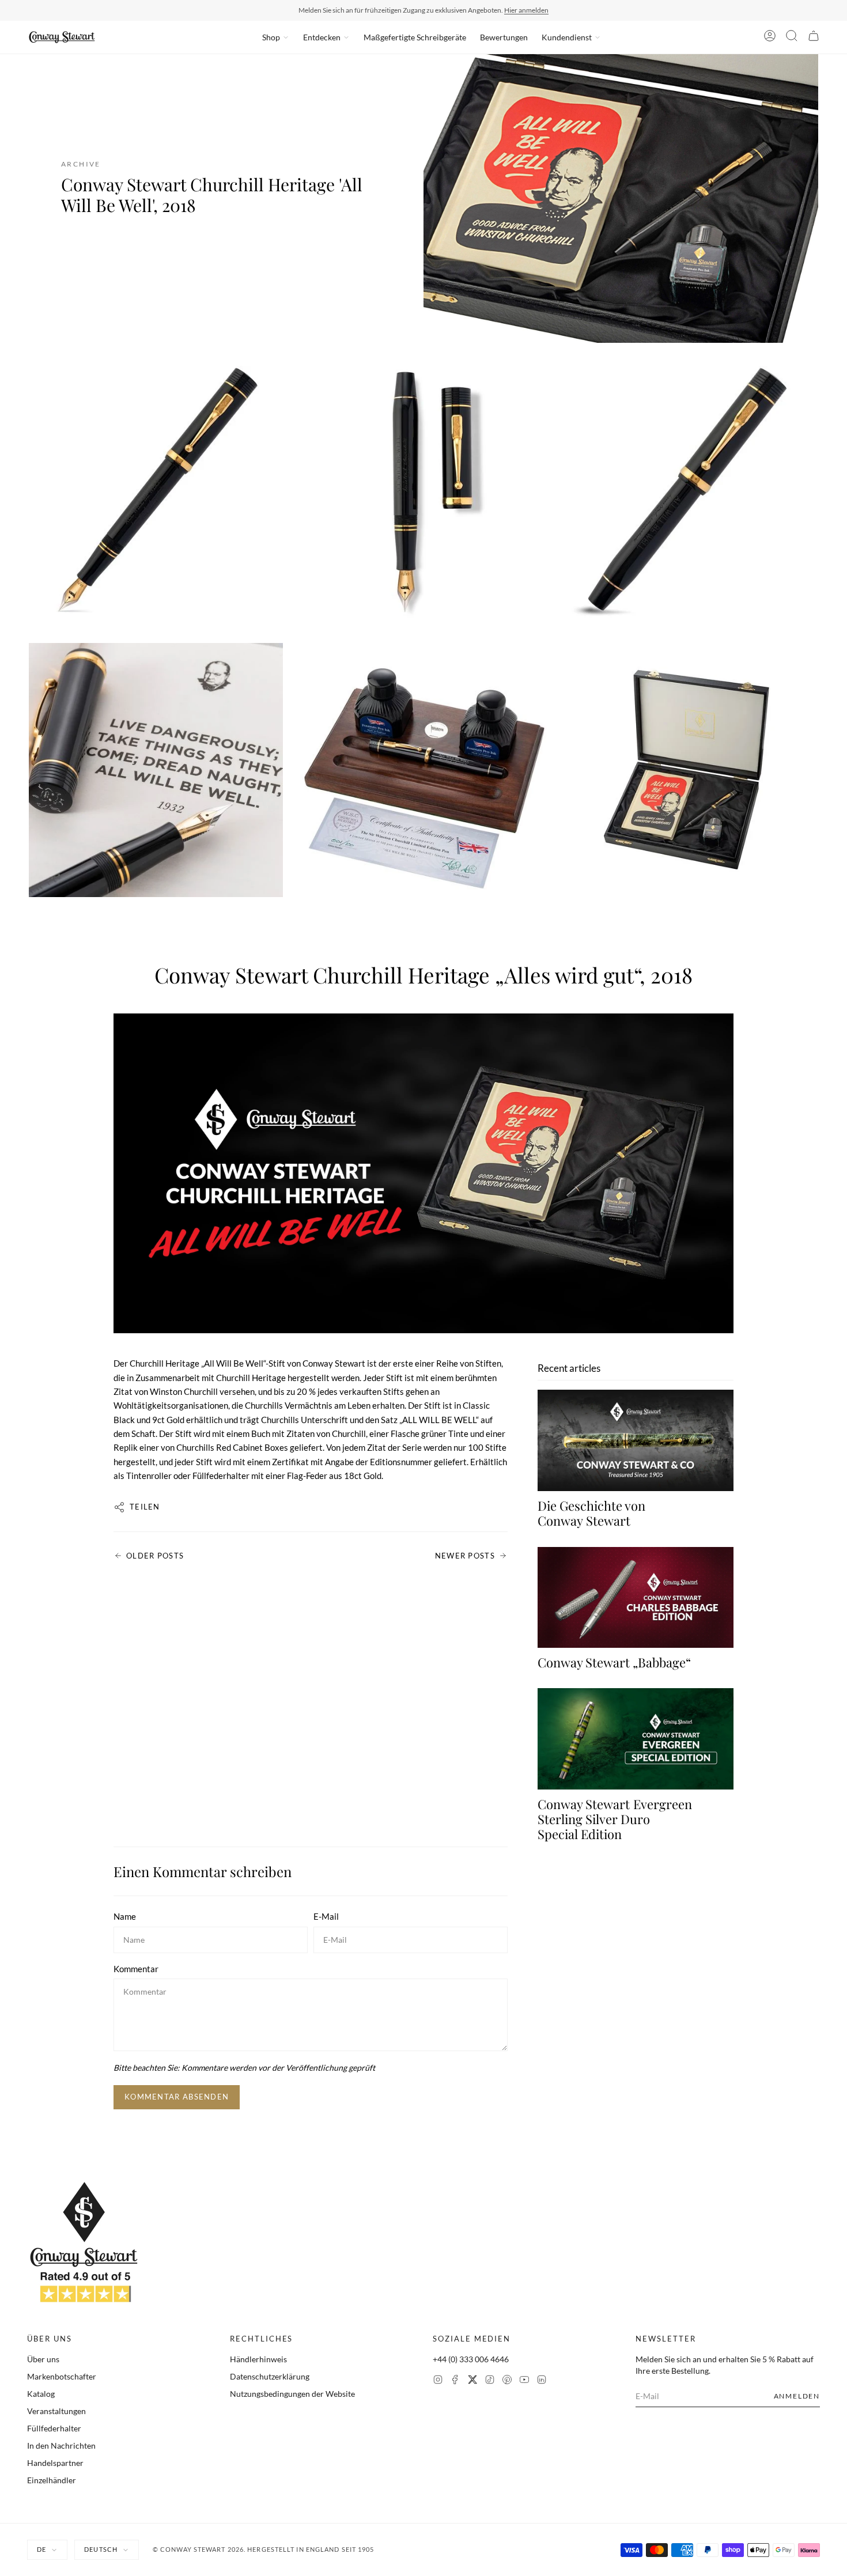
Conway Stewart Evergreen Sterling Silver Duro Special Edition (615, 1819)
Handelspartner (55, 2463)
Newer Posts (465, 1556)
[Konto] (770, 37)
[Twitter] (472, 2381)
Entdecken (322, 37)
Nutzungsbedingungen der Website (292, 2394)
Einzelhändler (52, 2480)
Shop (271, 37)
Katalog (41, 2394)
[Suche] (792, 37)
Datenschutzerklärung (270, 2376)
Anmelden (797, 2396)
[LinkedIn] (542, 2381)
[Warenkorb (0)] (814, 37)
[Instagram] (438, 2381)
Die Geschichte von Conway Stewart (591, 1513)
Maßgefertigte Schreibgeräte (415, 37)
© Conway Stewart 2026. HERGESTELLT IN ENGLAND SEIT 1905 (264, 2549)
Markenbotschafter (62, 2376)
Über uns (43, 2359)
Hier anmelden (526, 10)
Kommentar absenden (177, 2097)
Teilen (145, 1507)
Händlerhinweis (258, 2359)
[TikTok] (490, 2381)
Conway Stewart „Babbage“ (614, 1662)
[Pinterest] (507, 2381)
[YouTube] (524, 2381)
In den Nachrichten (61, 2446)
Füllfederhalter (54, 2428)
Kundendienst (567, 37)
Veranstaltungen (56, 2411)
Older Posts (155, 1556)
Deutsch (101, 2549)
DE (41, 2549)
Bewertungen (504, 37)
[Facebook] (455, 2381)
